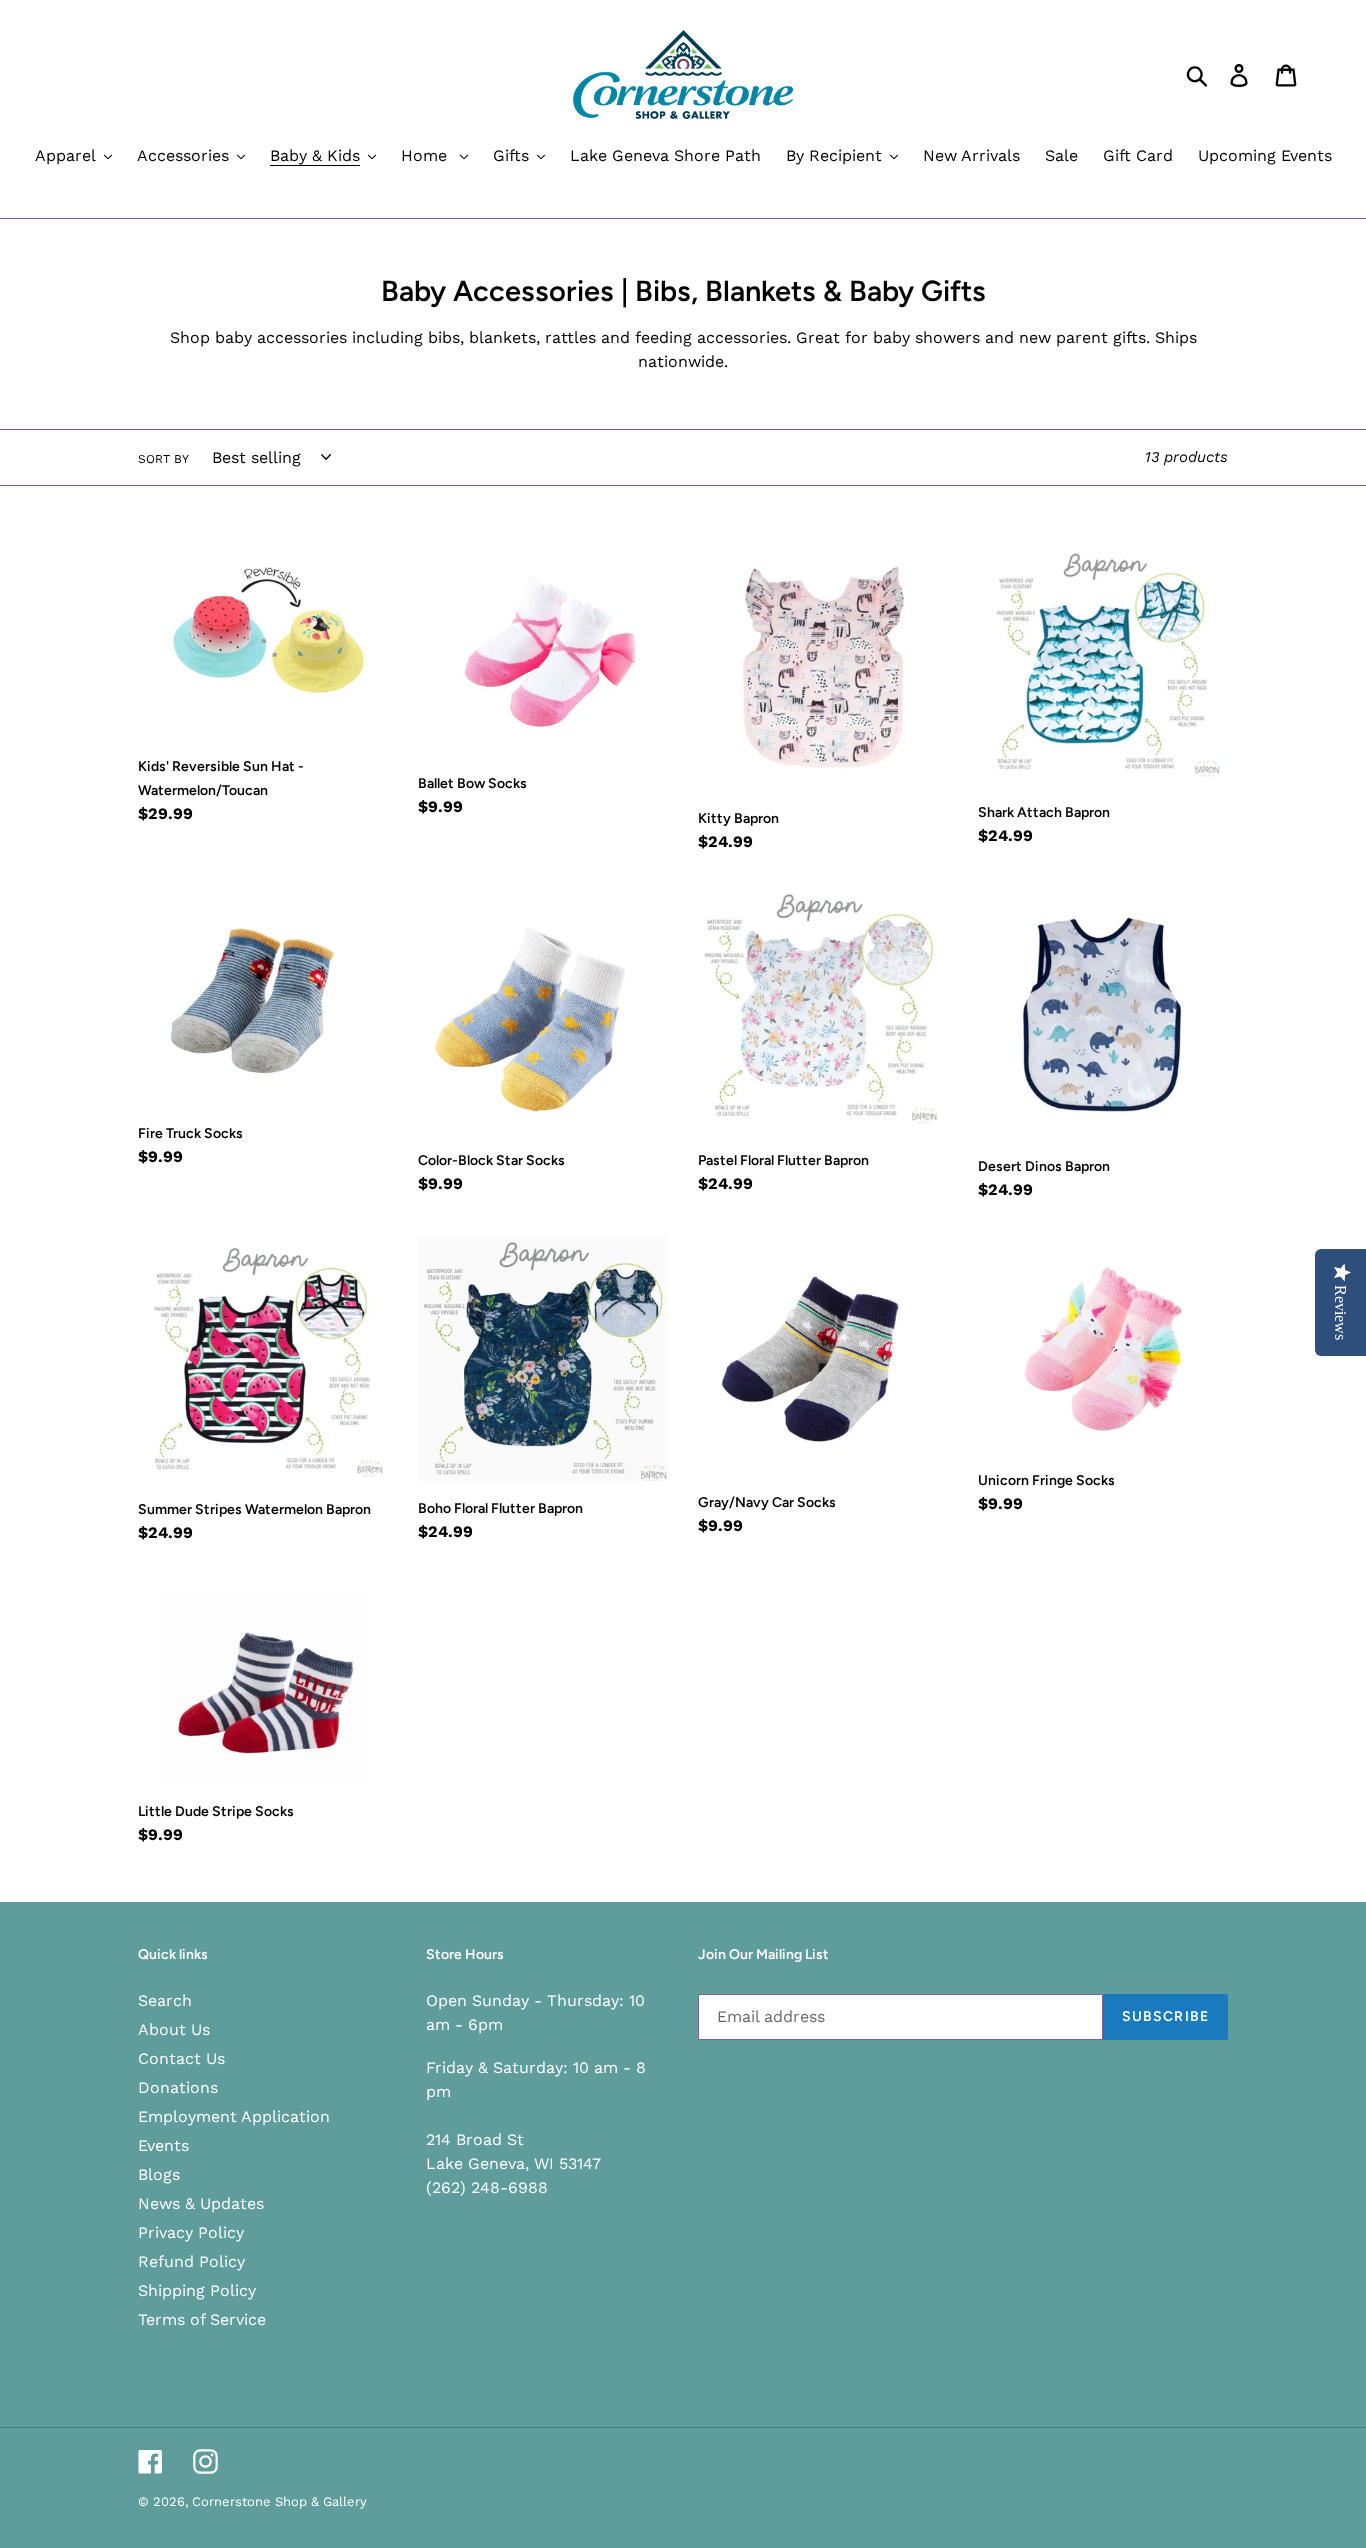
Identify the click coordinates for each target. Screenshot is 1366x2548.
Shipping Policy (197, 2290)
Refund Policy (191, 2261)
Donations (178, 2087)
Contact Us (181, 2058)
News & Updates (201, 2203)
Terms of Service (202, 2319)
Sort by (163, 459)
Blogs (159, 2174)
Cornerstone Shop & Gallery (279, 2501)
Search (165, 2000)
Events (163, 2145)
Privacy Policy (191, 2232)
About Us (174, 2029)
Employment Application (234, 2116)
